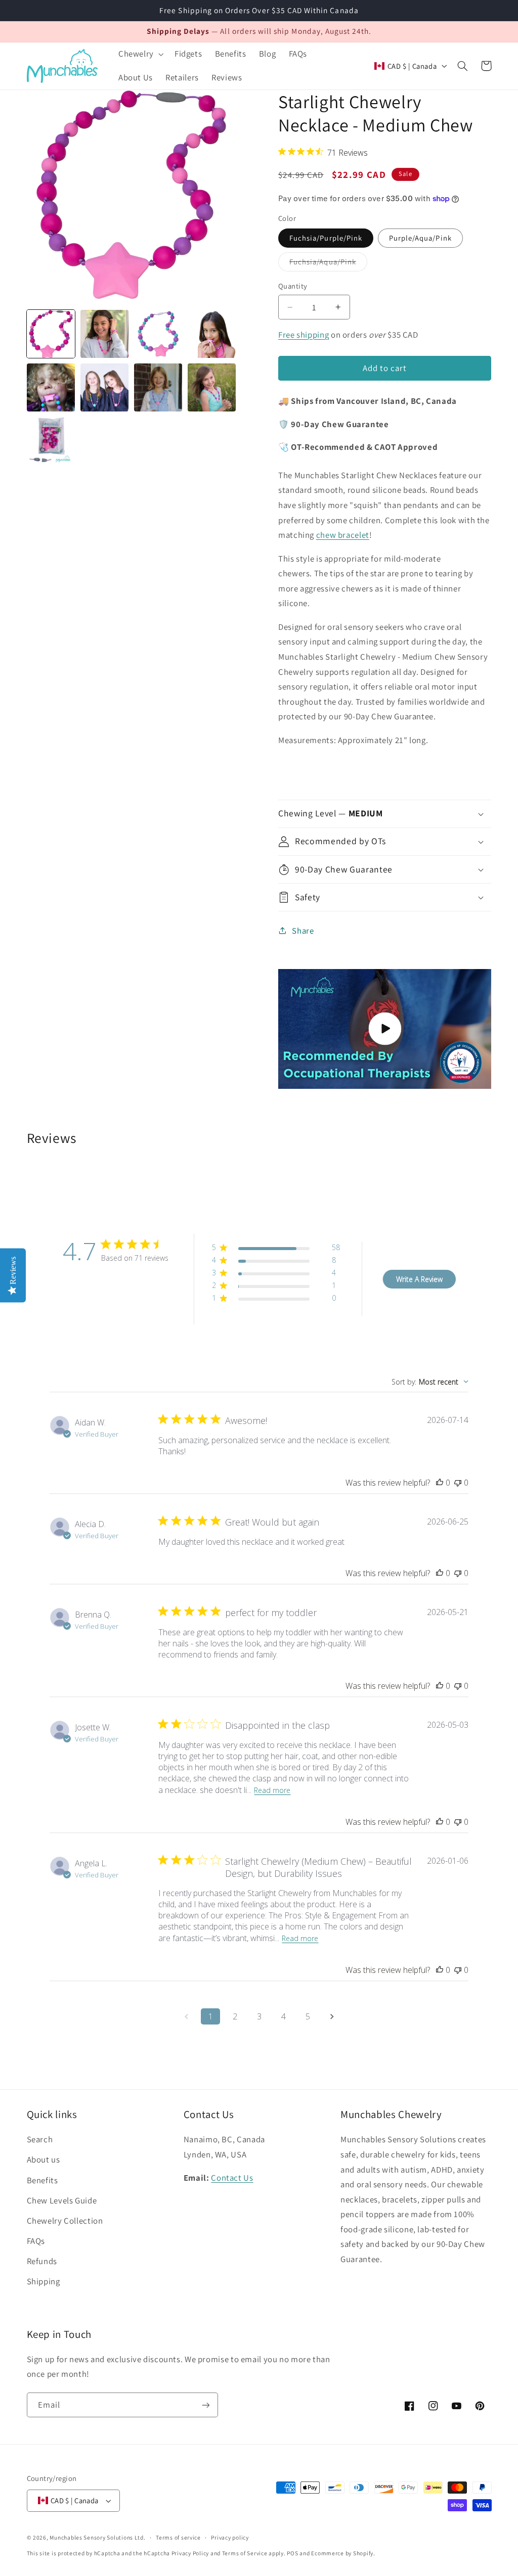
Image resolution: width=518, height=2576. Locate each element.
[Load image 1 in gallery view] (51, 334)
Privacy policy (230, 2537)
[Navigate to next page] (332, 2016)
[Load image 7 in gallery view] (158, 388)
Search (40, 2139)
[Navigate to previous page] (186, 2016)
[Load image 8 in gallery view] (212, 388)
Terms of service (178, 2537)
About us (44, 2159)
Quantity (293, 286)
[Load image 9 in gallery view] (51, 441)
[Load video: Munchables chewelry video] (385, 1029)
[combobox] (430, 1382)
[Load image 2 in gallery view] (105, 334)
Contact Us (232, 2178)
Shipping (44, 2281)
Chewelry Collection (65, 2221)
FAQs (36, 2241)
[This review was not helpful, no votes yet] (458, 1483)
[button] (140, 54)
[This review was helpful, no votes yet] (440, 1483)
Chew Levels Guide (62, 2200)
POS (292, 2553)
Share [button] (303, 931)
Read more (272, 1790)
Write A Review (419, 1279)
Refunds (42, 2261)
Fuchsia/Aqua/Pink (328, 264)
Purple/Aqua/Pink (420, 238)
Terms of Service (245, 2553)
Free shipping (304, 335)
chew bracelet (343, 535)
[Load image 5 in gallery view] (51, 388)
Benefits (42, 2180)
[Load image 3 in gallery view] (158, 334)
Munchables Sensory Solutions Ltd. (97, 2537)
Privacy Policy (190, 2553)
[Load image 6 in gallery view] (105, 388)
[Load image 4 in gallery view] (212, 334)
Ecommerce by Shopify (342, 2553)
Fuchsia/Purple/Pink (326, 238)
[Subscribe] (205, 2405)
